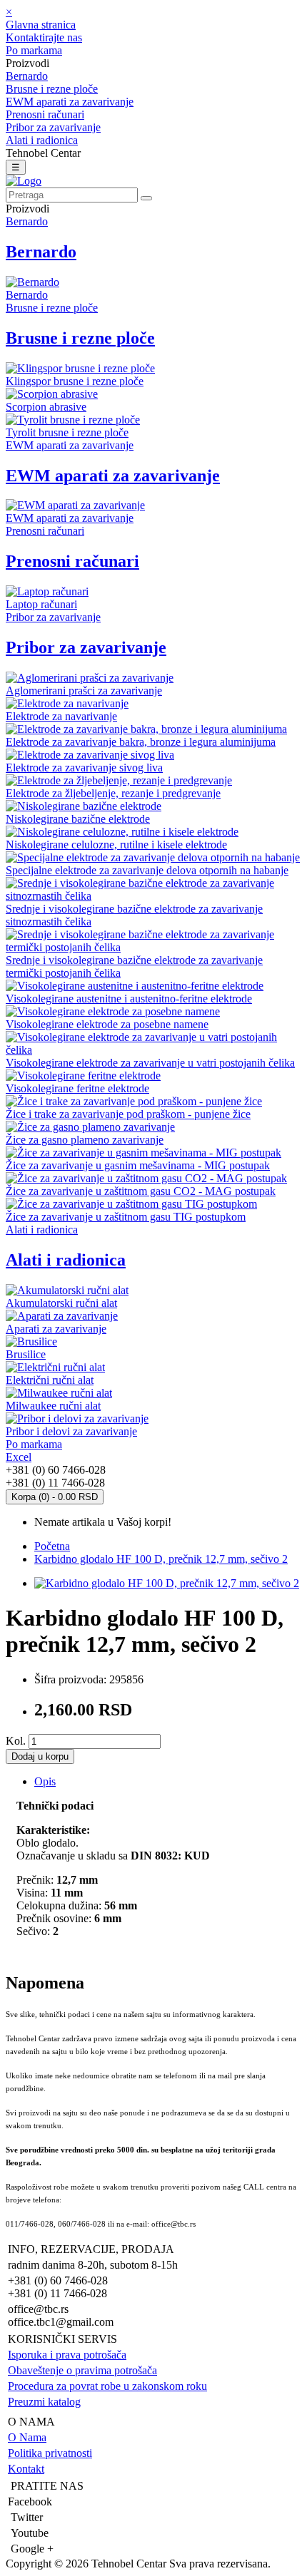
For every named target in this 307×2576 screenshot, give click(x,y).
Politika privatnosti (50, 2453)
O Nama (27, 2437)
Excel (19, 1457)
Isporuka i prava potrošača (67, 2355)
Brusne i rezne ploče (52, 89)
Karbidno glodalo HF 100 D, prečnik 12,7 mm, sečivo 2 (161, 1559)
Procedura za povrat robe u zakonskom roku (107, 2386)
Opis (45, 1781)
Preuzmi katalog (44, 2402)
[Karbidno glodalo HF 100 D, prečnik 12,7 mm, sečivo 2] (167, 1583)
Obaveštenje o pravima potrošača (82, 2370)
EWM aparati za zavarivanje (70, 102)
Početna (52, 1546)
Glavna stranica (41, 25)
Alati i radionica (42, 140)
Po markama (34, 50)
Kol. (16, 1741)
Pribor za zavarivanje (53, 127)
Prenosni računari (45, 114)
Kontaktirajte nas (44, 37)
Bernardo (27, 76)
